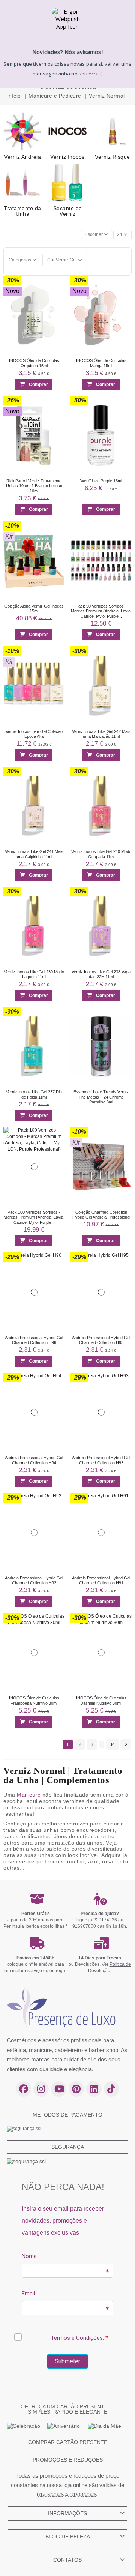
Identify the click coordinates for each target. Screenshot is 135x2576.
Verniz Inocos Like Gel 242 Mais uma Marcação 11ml (101, 734)
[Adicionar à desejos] (56, 283)
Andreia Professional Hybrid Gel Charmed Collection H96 (34, 1340)
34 (112, 1744)
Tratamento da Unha (22, 211)
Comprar (38, 384)
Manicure (29, 1795)
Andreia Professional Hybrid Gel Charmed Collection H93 (101, 1460)
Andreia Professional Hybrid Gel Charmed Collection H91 (101, 1580)
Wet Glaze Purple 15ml (101, 481)
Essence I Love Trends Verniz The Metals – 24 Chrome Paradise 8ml (101, 1097)
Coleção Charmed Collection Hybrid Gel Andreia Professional (101, 1215)
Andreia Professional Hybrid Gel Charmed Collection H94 (34, 1460)
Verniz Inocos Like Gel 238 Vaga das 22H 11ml (101, 974)
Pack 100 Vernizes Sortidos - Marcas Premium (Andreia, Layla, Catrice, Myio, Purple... (34, 1217)
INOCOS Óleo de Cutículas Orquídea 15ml (34, 363)
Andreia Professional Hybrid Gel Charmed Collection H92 (34, 1580)
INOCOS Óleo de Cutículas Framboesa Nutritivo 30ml (34, 1701)
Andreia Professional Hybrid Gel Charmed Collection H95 (101, 1340)
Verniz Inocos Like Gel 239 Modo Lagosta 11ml (34, 974)
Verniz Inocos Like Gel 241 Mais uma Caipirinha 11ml (34, 854)
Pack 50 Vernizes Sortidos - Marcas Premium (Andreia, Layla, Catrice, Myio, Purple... (101, 611)
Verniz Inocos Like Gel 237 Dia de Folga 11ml (34, 1095)
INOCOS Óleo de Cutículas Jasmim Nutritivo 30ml (101, 1701)
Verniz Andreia (22, 157)
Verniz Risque (112, 157)
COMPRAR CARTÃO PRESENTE (68, 2442)
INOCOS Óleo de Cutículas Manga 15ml (101, 363)
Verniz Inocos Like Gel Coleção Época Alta (34, 734)
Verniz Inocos (67, 157)
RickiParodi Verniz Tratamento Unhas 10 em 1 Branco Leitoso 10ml (34, 486)
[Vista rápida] (56, 298)
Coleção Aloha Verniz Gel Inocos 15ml (34, 609)
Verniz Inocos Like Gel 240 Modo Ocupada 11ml (101, 854)
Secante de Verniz (68, 211)
